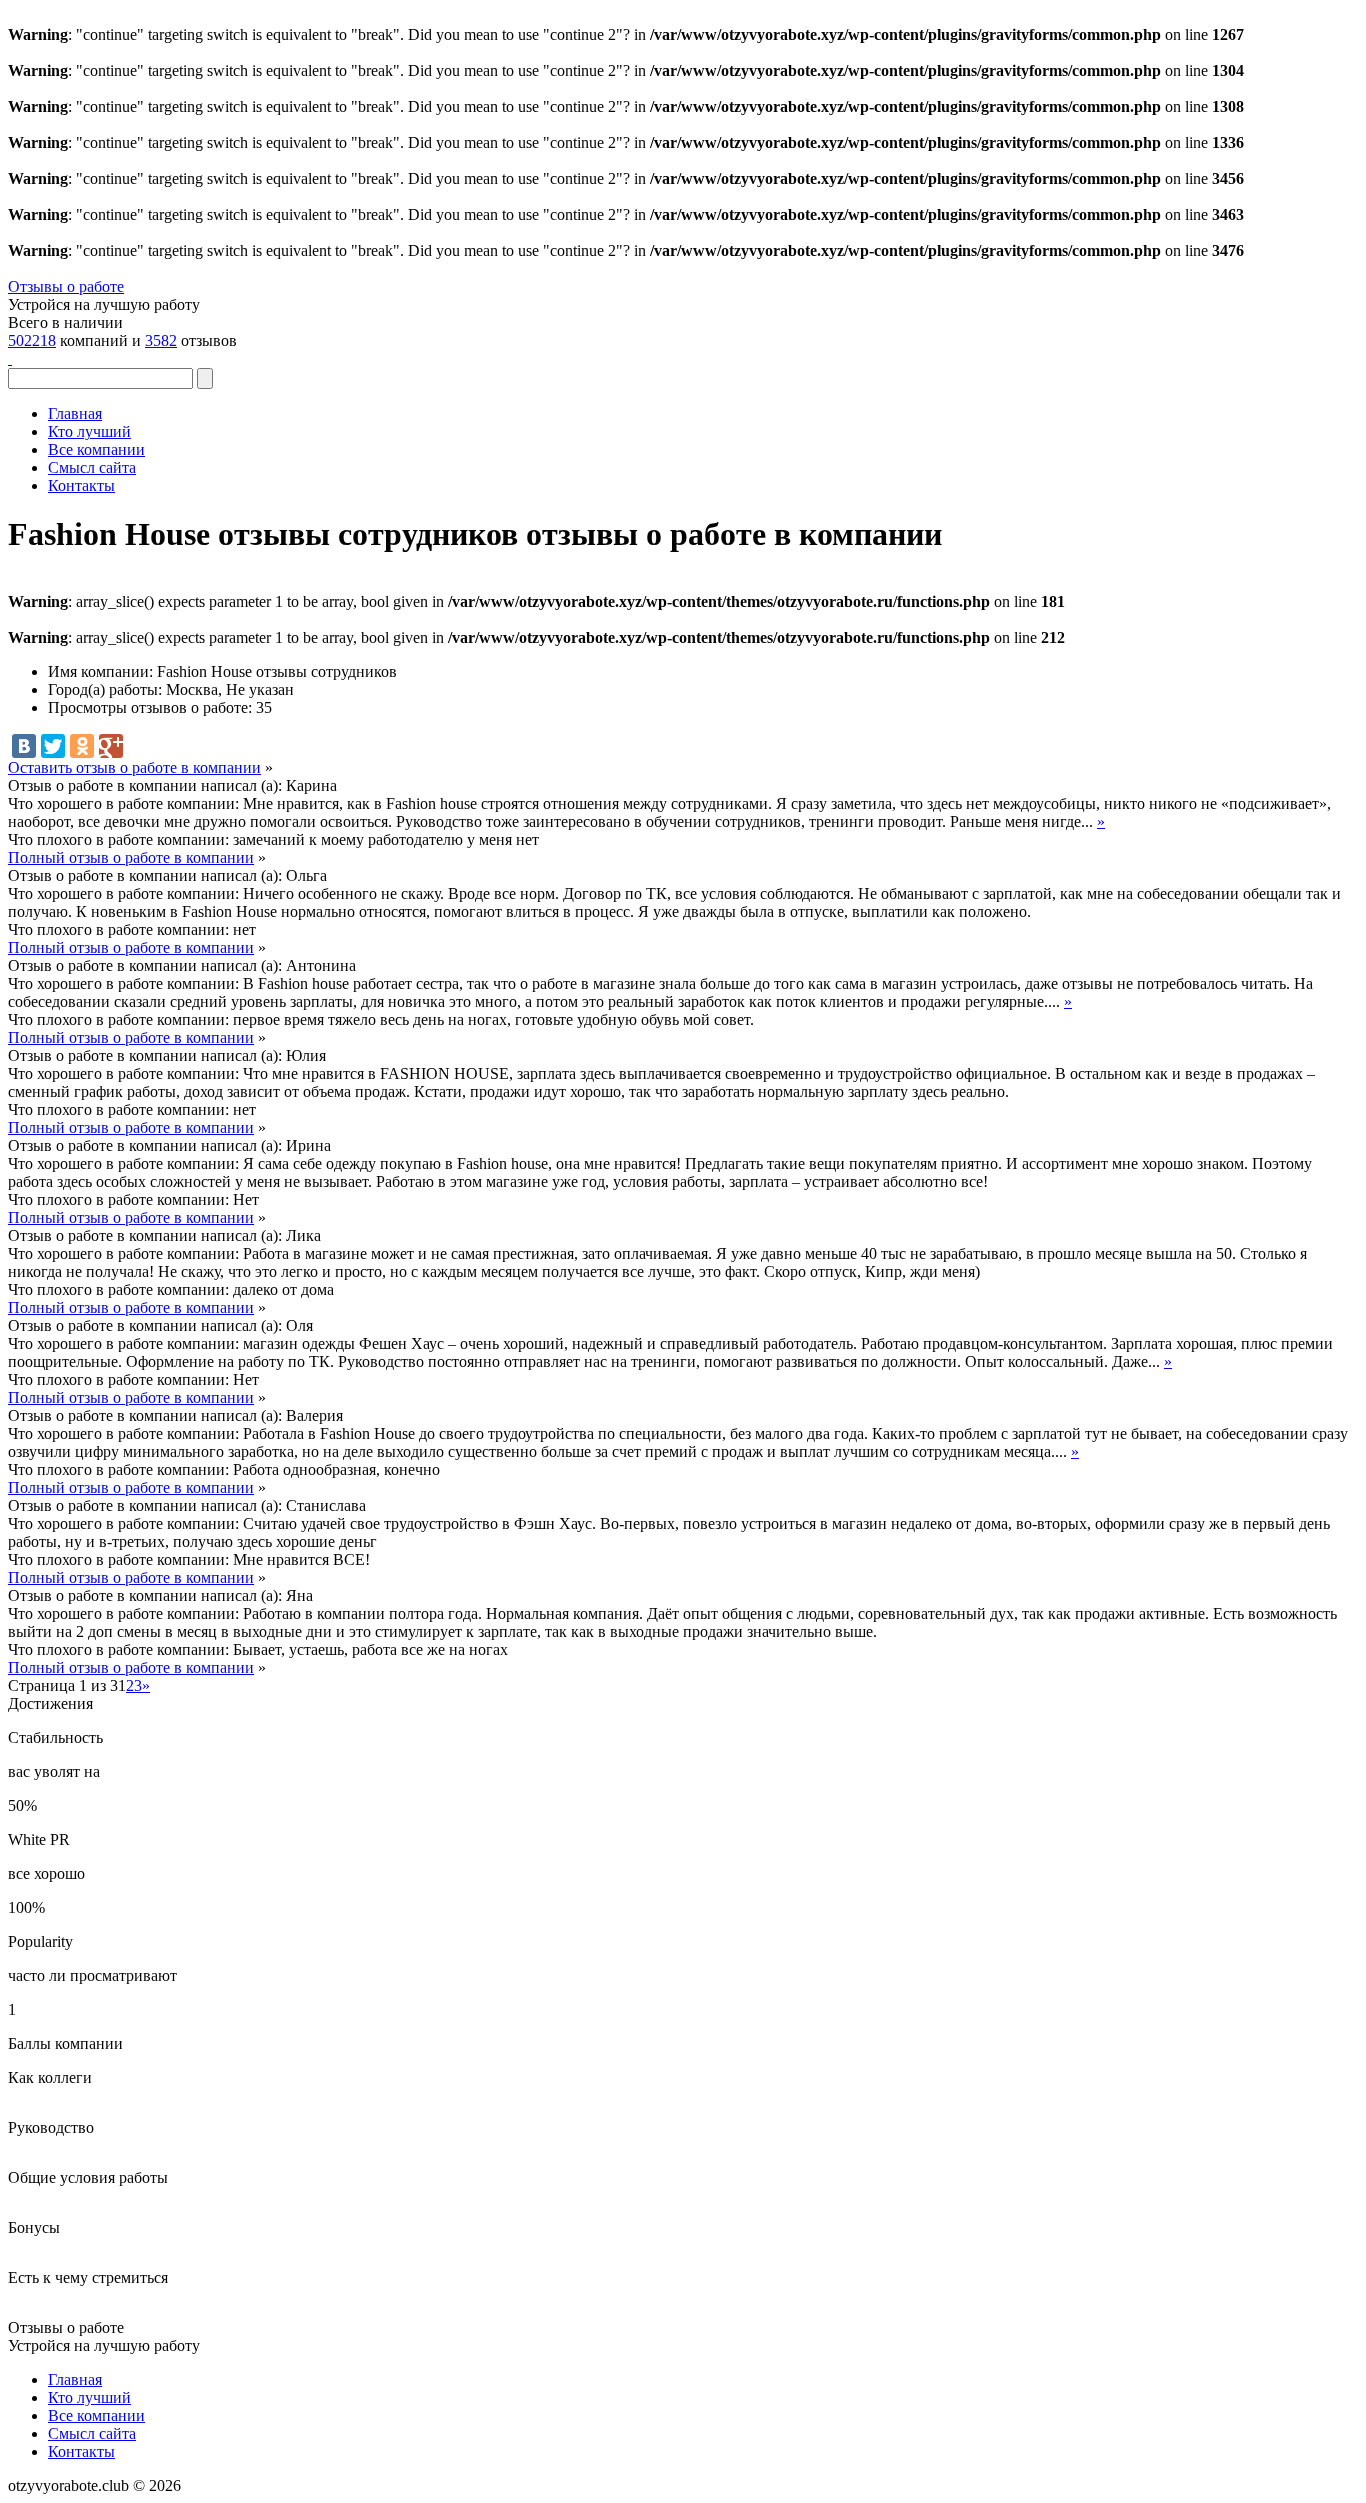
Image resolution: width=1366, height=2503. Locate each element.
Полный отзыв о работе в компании (131, 857)
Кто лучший (89, 431)
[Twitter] (53, 746)
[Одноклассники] (82, 746)
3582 (161, 340)
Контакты (81, 485)
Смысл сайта (92, 467)
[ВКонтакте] (24, 746)
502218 (32, 340)
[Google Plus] (111, 746)
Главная (75, 413)
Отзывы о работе (66, 286)
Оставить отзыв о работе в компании (134, 767)
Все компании (96, 449)
